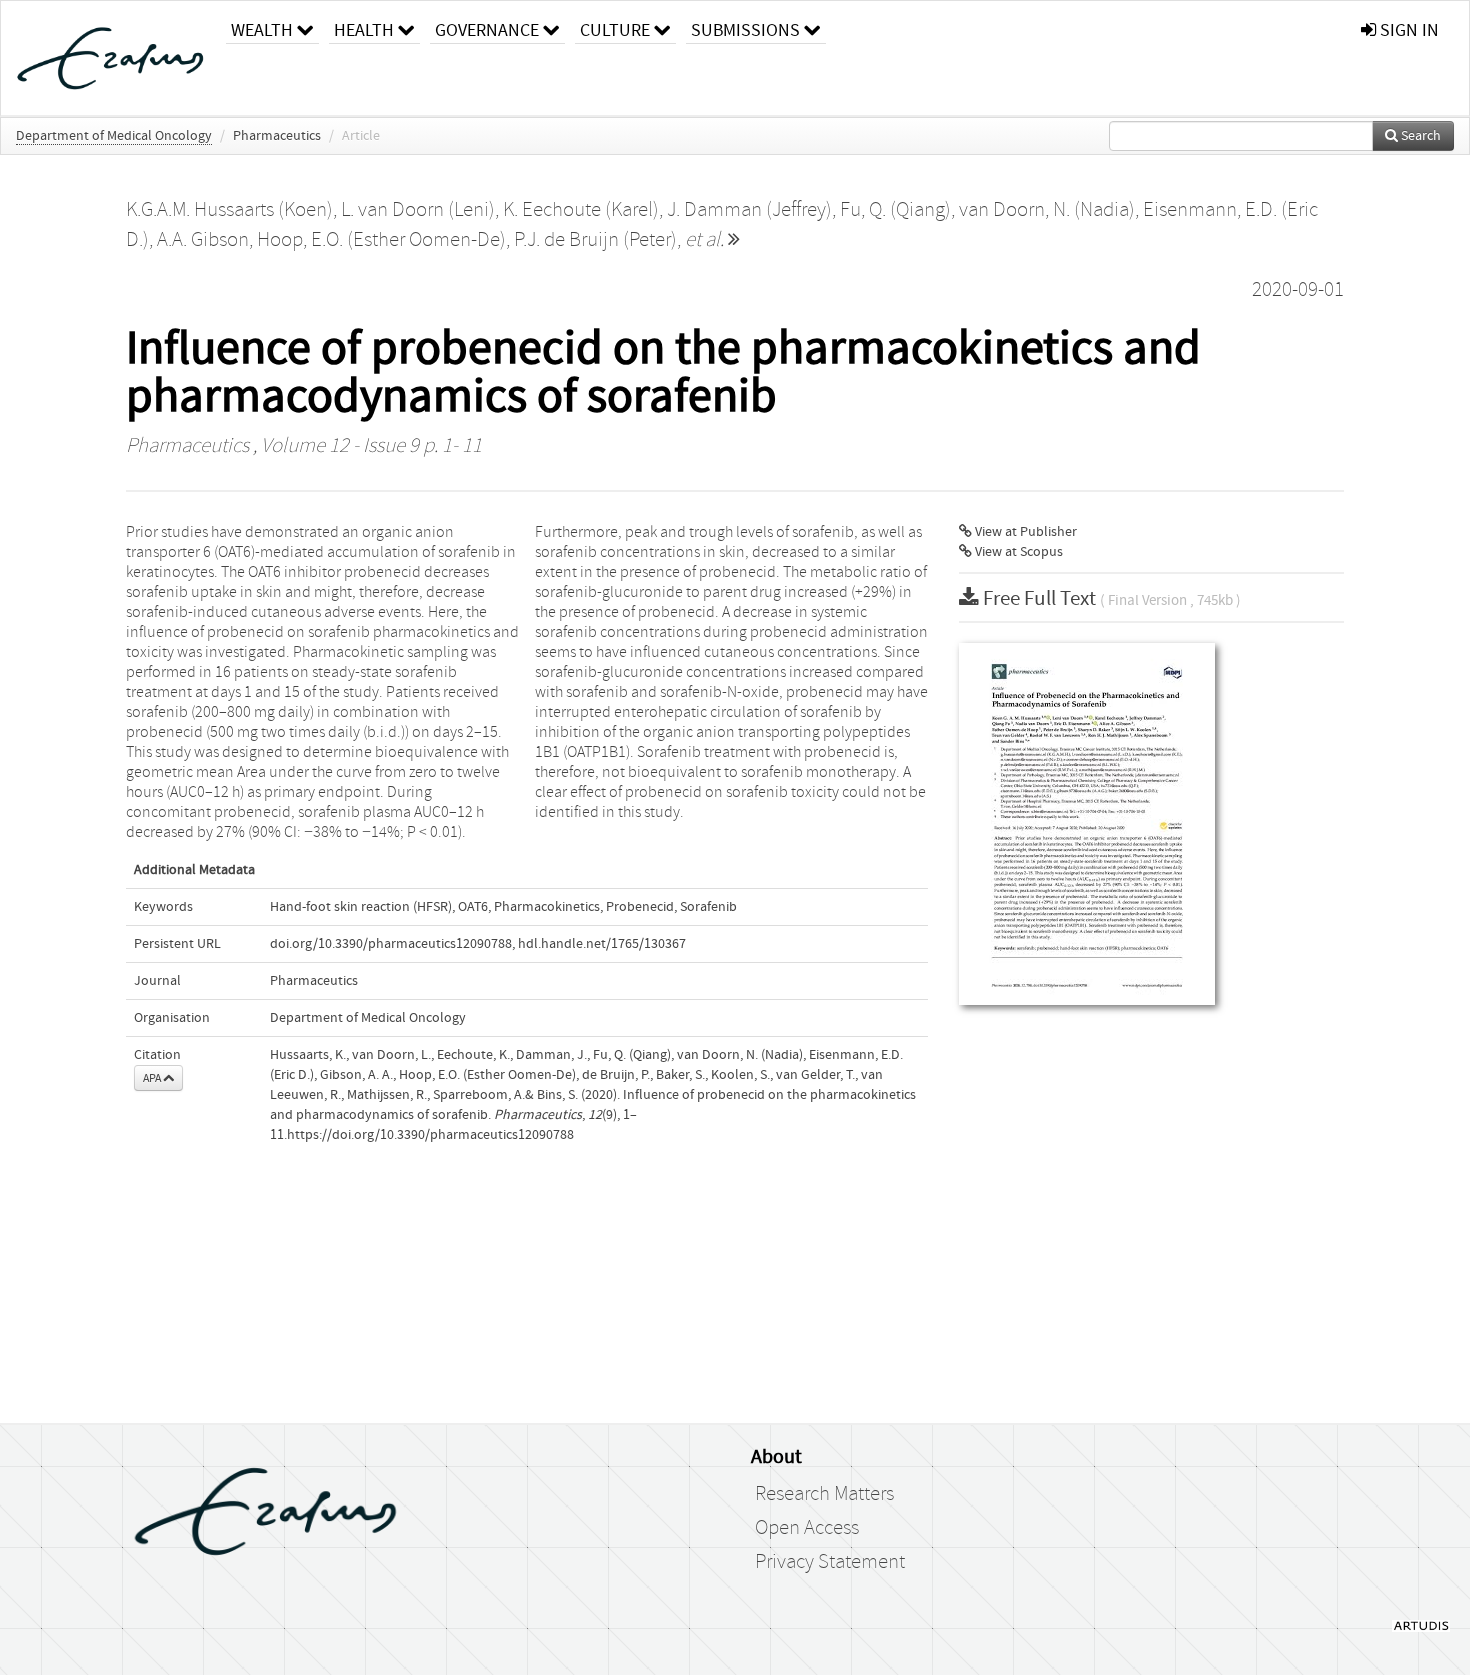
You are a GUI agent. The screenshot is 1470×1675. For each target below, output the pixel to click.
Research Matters (824, 1494)
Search (1419, 136)
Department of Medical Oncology (114, 136)
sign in (1407, 30)
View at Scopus (1017, 552)
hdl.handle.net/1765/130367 (602, 944)
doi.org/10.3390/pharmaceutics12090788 (391, 944)
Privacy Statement (830, 1562)
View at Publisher (1024, 532)
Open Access (807, 1528)
